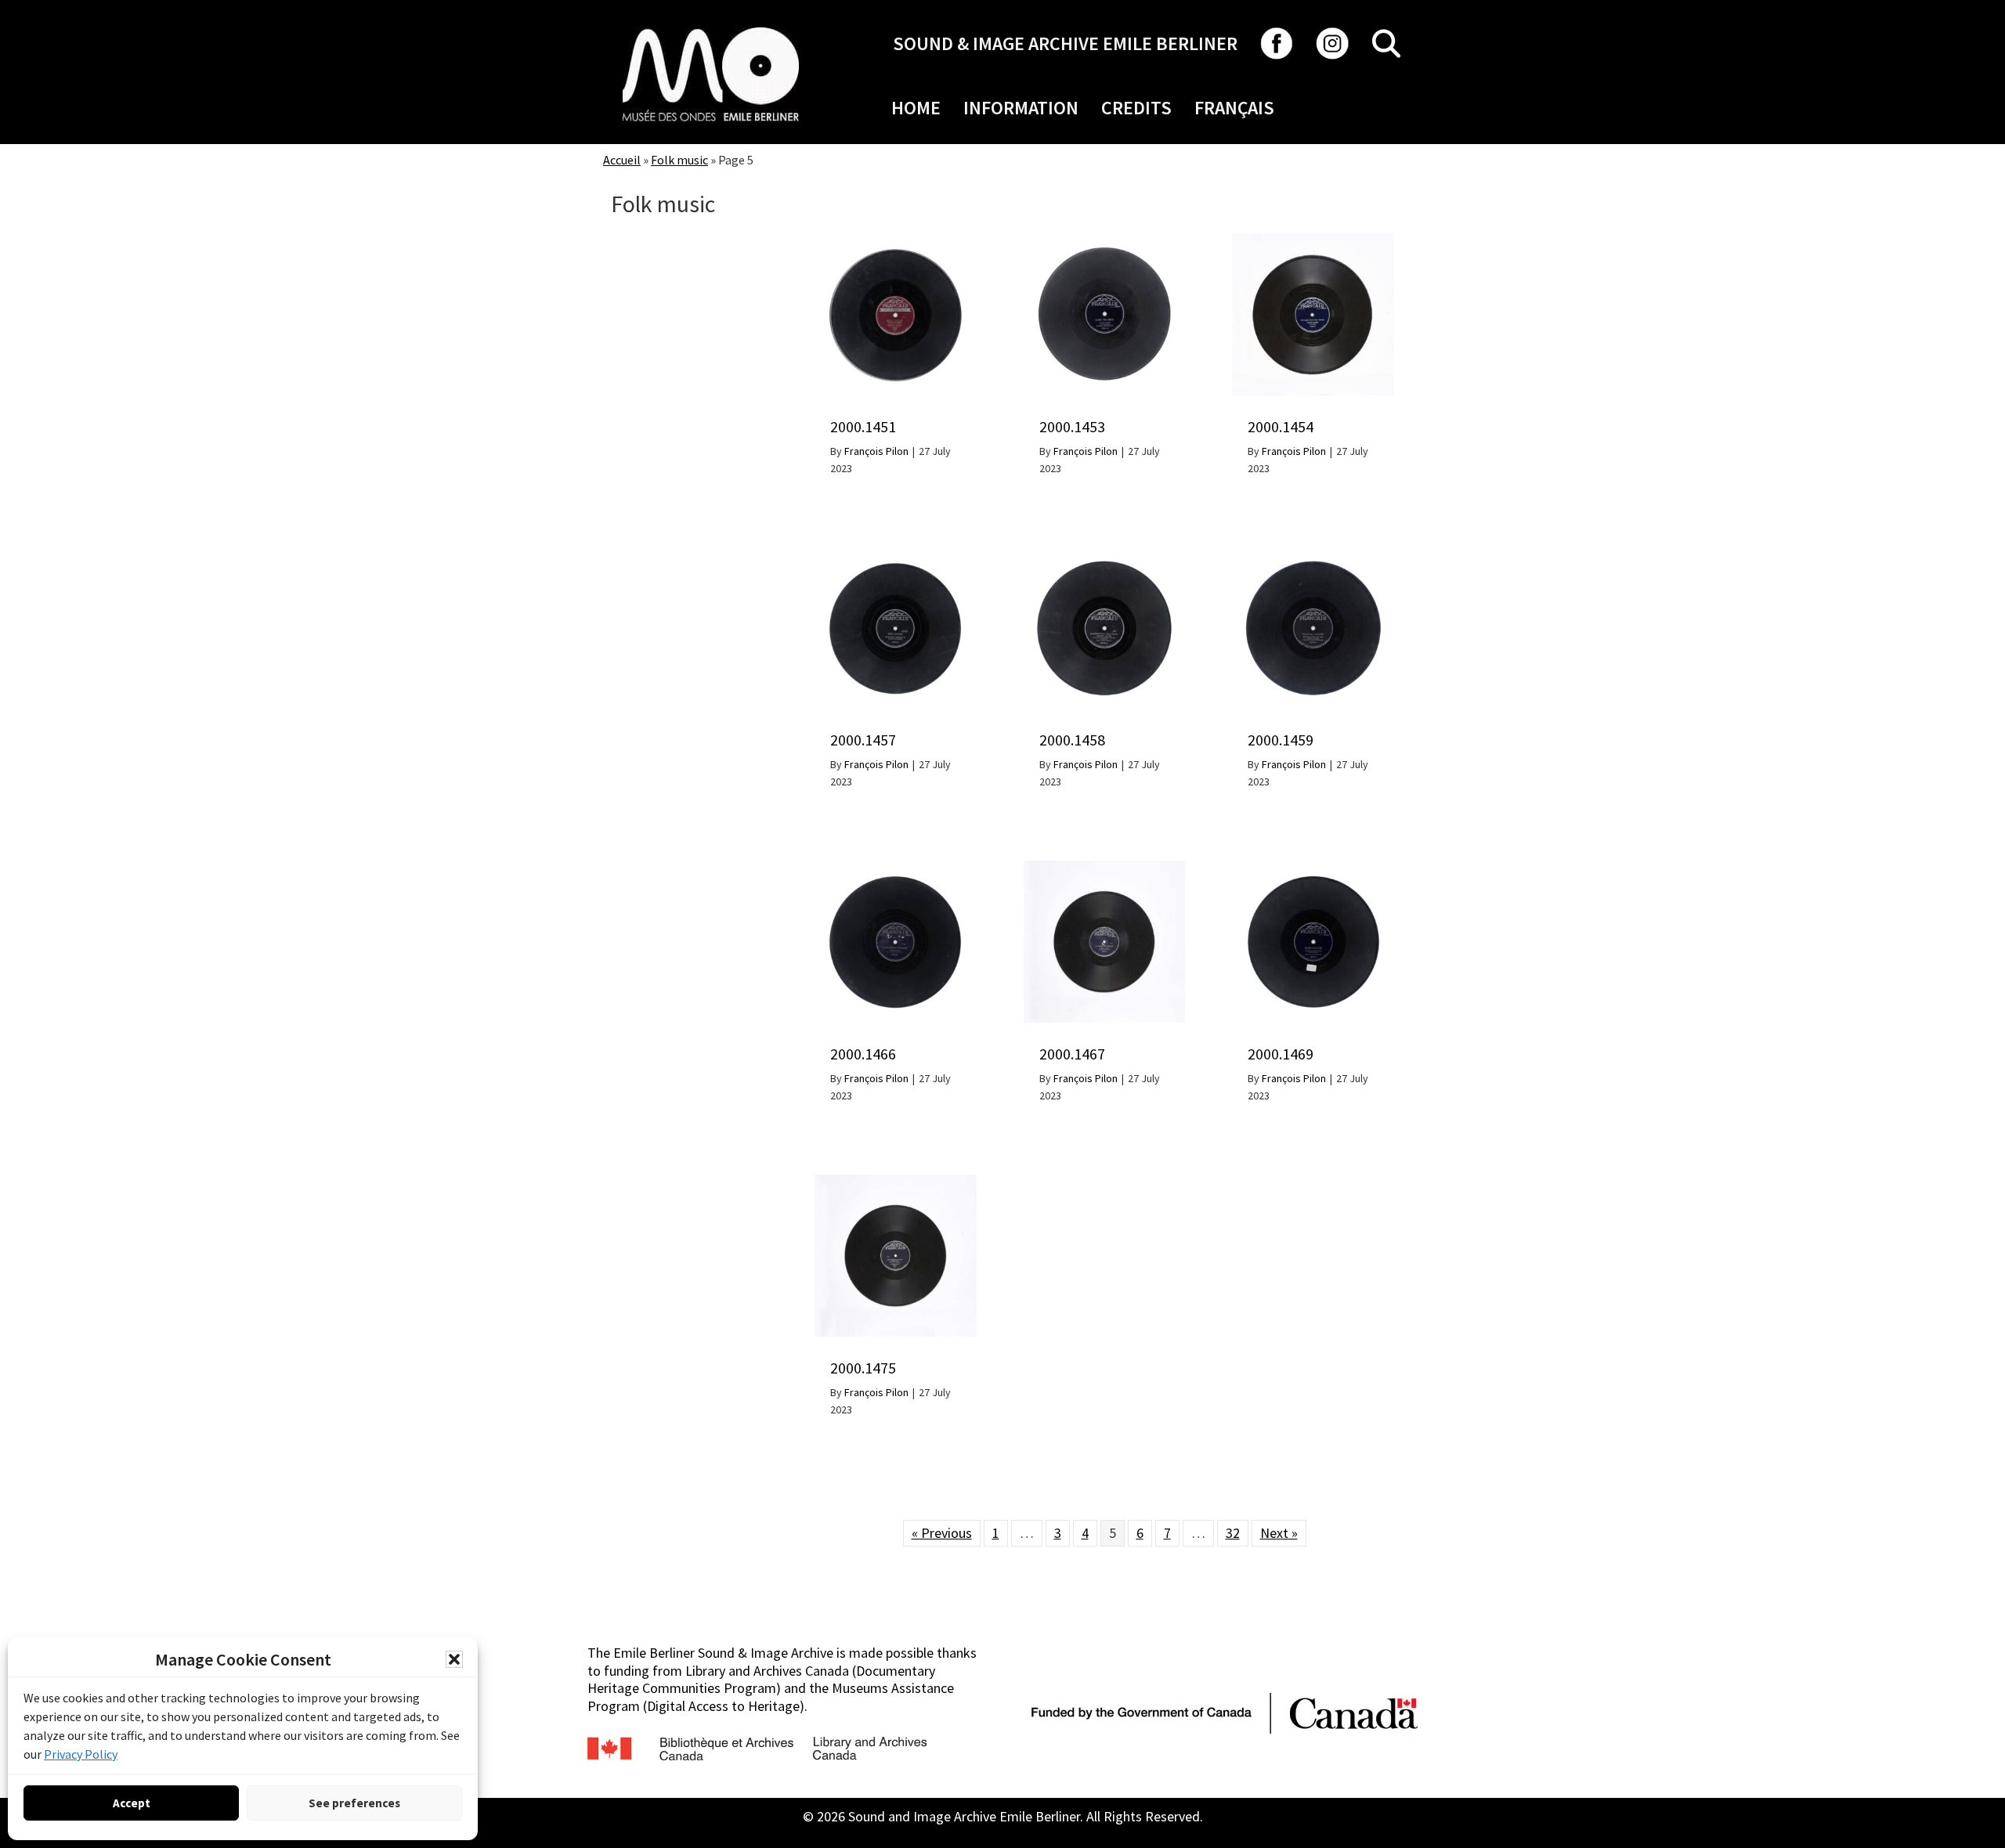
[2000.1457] (896, 556)
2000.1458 (1072, 740)
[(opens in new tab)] (711, 27)
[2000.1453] (1105, 242)
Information (1021, 108)
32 (1233, 1533)
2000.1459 (1281, 740)
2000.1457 (863, 740)
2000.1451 (863, 426)
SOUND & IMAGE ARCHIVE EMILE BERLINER (1065, 43)
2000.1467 (1072, 1054)
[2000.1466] (896, 869)
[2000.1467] (1105, 869)
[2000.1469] (1313, 869)
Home (916, 108)
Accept (132, 1803)
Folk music (679, 160)
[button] (454, 1659)
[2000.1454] (1313, 242)
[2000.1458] (1105, 556)
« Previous (942, 1533)
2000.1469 (1281, 1054)
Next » (1279, 1533)
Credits (1136, 108)
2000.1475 (863, 1368)
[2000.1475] (896, 1183)
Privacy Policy (81, 1754)
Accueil (622, 160)
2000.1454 (1281, 426)
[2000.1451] (896, 242)
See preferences (354, 1803)
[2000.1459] (1313, 556)
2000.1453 (1072, 426)
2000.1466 (863, 1054)
